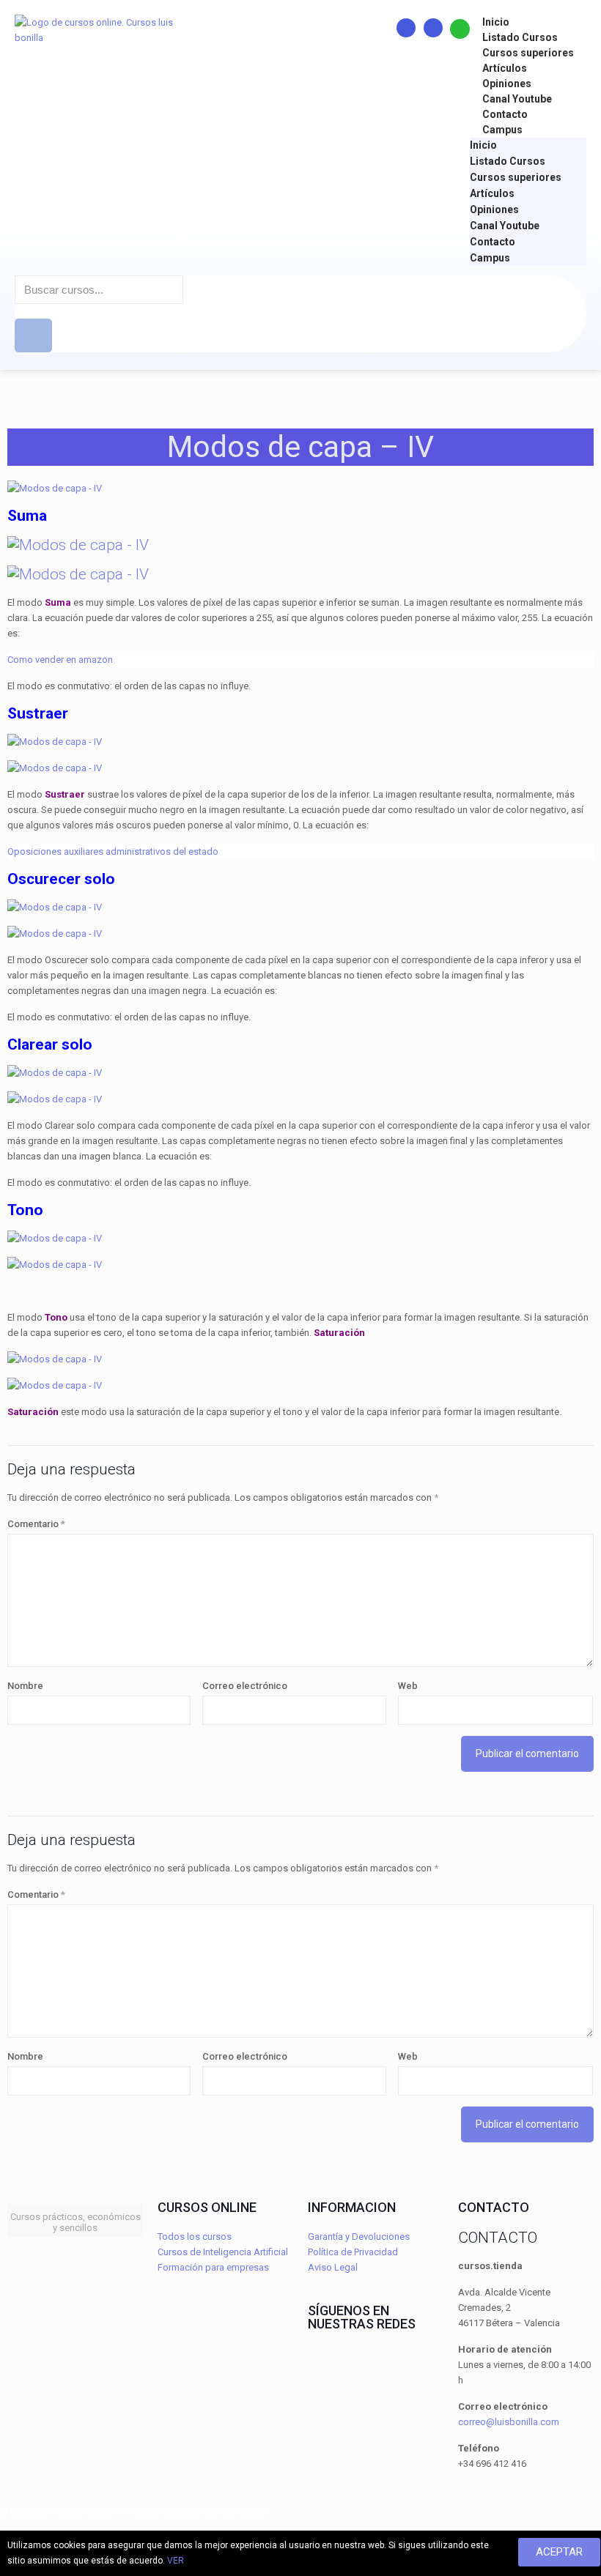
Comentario (36, 1524)
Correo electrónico (245, 1686)
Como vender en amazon (60, 660)
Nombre (25, 1686)
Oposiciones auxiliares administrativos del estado (113, 851)
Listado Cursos (520, 37)
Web (408, 1686)
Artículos (505, 68)
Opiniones (507, 83)
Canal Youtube (517, 99)
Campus (502, 130)
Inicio (496, 22)
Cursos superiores (528, 53)
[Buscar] (33, 335)
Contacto (505, 114)
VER (176, 2561)
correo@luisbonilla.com (509, 2422)
